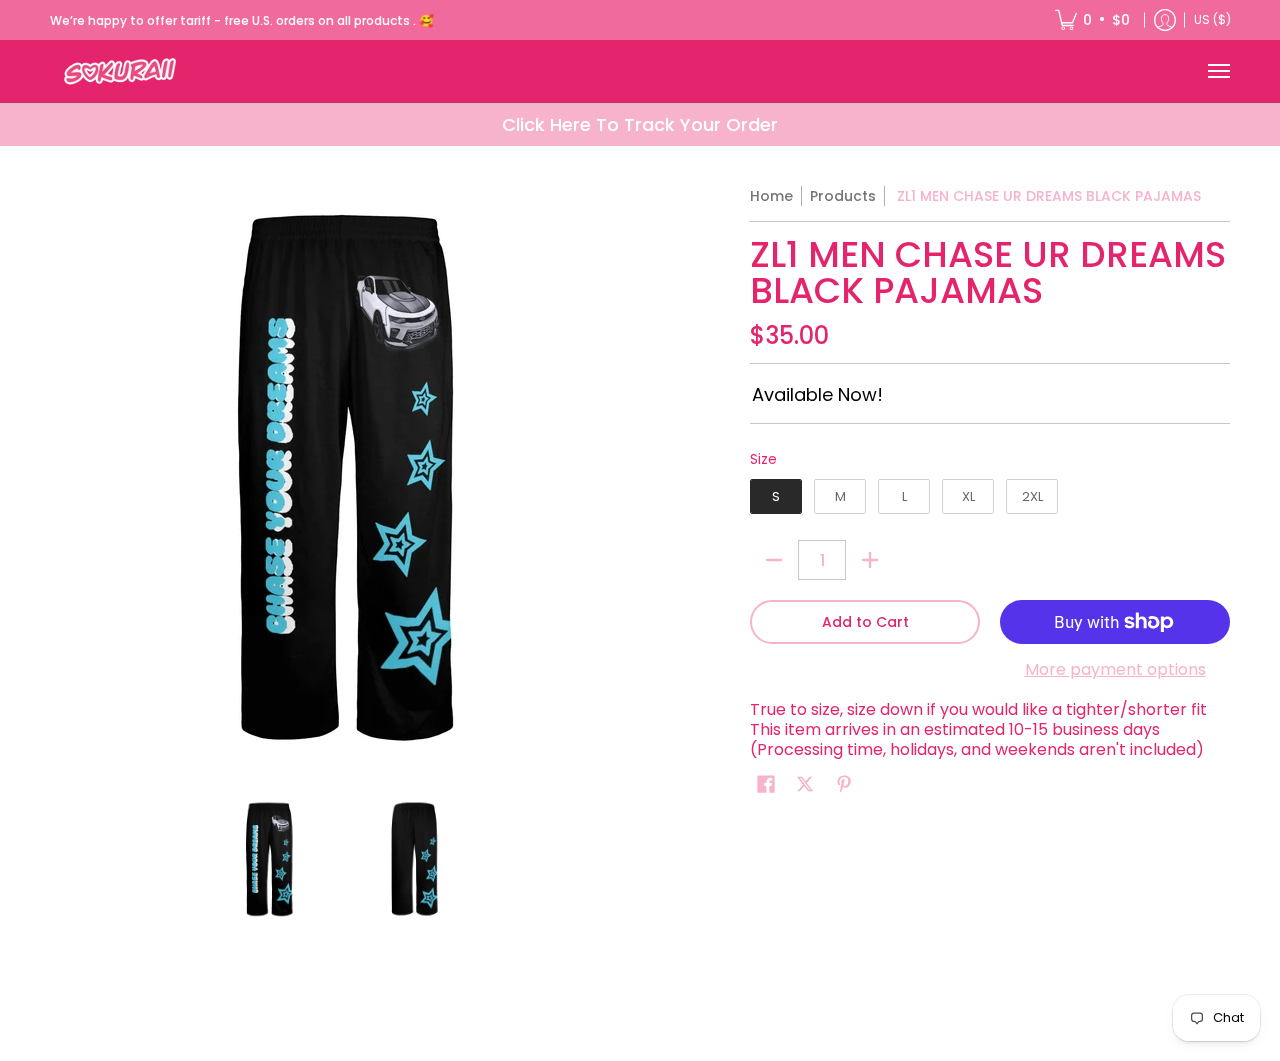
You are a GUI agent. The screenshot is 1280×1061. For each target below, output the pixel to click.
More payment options (1115, 670)
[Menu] (1218, 71)
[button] (766, 784)
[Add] (870, 560)
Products (843, 196)
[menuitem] (1092, 20)
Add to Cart (865, 622)
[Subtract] (774, 560)
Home (771, 196)
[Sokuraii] (120, 71)
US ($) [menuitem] (1212, 19)
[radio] (776, 501)
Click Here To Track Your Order (640, 124)
